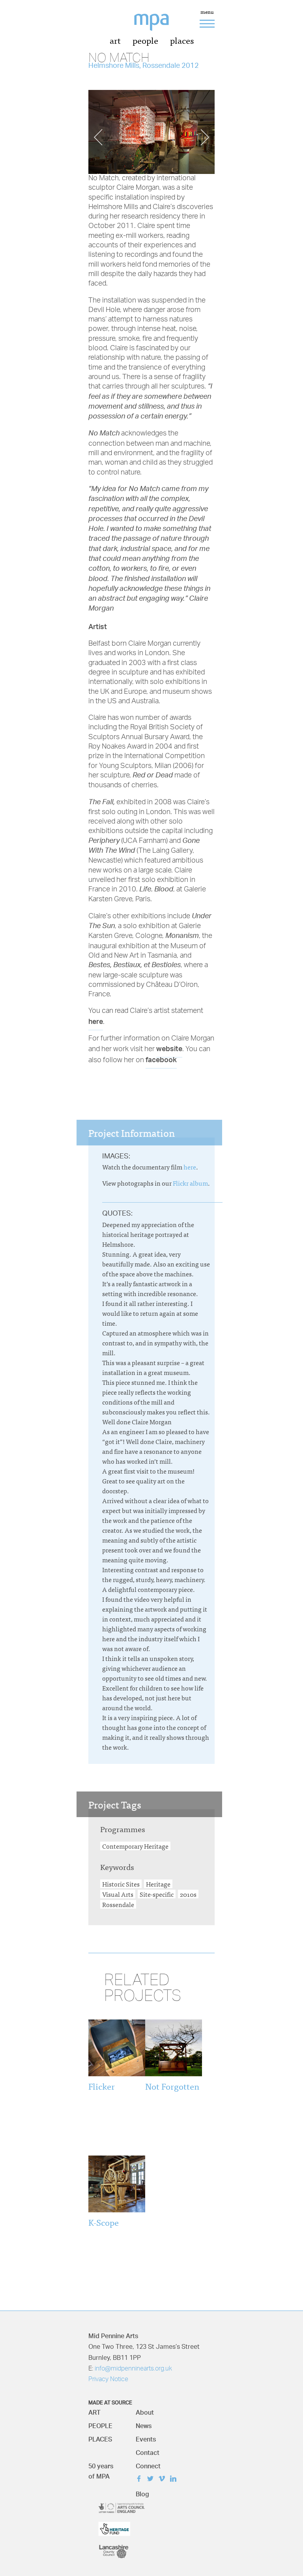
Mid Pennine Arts (157, 27)
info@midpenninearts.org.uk (133, 2369)
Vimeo (164, 2480)
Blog (142, 2492)
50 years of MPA (101, 2469)
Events (146, 2437)
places (182, 40)
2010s (188, 1894)
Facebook (141, 2480)
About (145, 2411)
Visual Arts (118, 1894)
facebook (161, 1059)
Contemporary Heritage (135, 1846)
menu (207, 13)
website (169, 1048)
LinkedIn (175, 2480)
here (96, 1021)
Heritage (158, 1884)
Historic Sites (121, 1884)
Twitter (152, 2480)
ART (94, 2411)
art (115, 40)
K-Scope (104, 2222)
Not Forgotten (172, 2086)
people (145, 40)
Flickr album (190, 1183)
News (144, 2424)
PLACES (100, 2437)
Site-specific (157, 1894)
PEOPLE (100, 2424)
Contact (148, 2451)
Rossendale (118, 1904)
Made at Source (110, 2401)
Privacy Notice (108, 2380)
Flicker (102, 2086)
